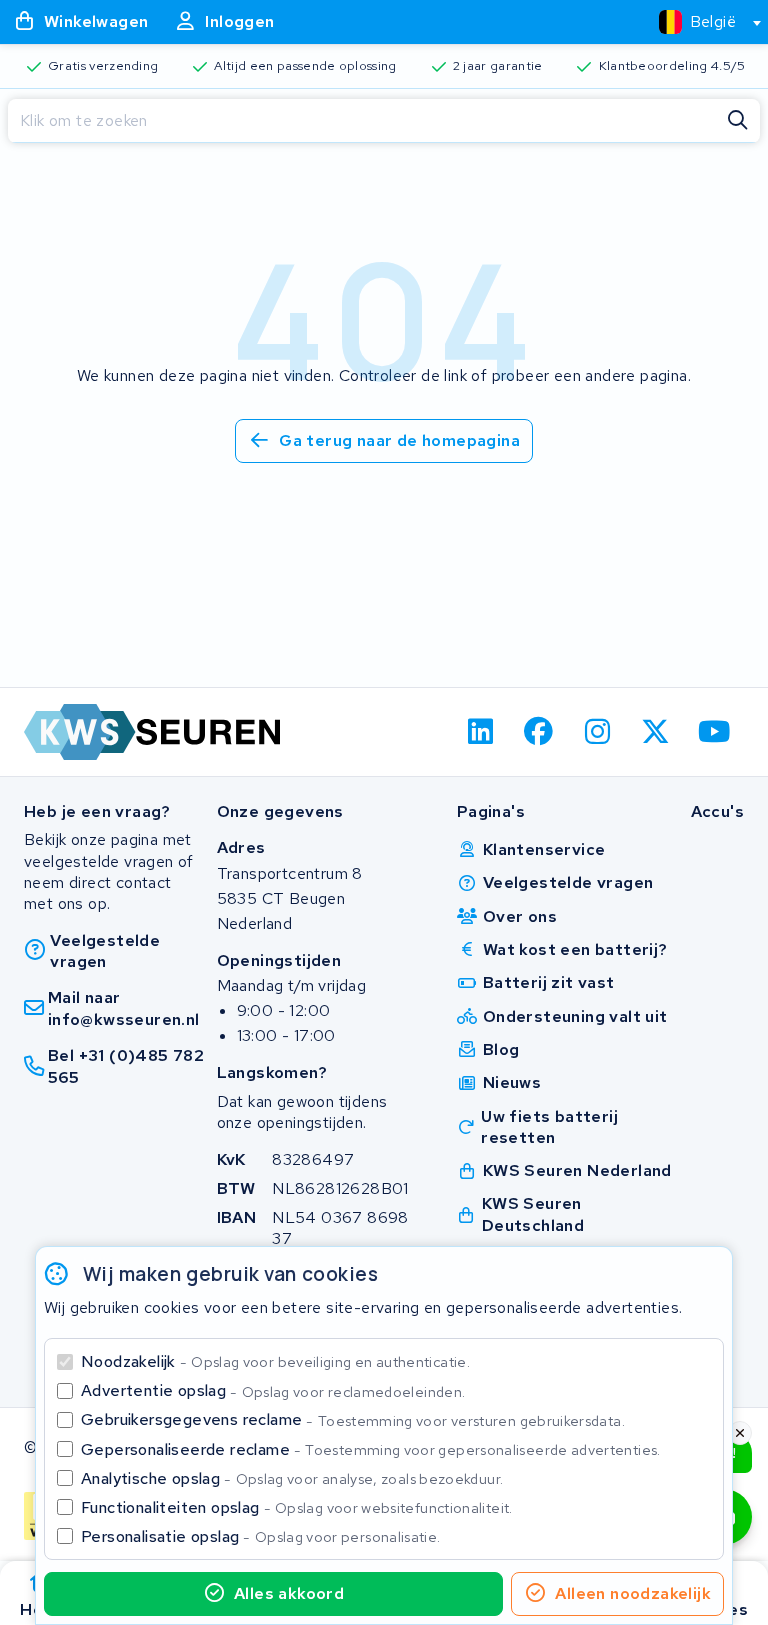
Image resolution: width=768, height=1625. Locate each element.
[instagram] (597, 732)
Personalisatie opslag (261, 1536)
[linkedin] (480, 732)
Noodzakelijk (275, 1361)
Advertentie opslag (273, 1390)
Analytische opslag (292, 1478)
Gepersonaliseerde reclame (371, 1449)
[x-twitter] (656, 732)
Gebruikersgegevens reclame (353, 1419)
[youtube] (714, 732)
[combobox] (701, 22)
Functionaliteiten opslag (297, 1507)
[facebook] (539, 732)
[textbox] (697, 21)
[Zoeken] (738, 121)
